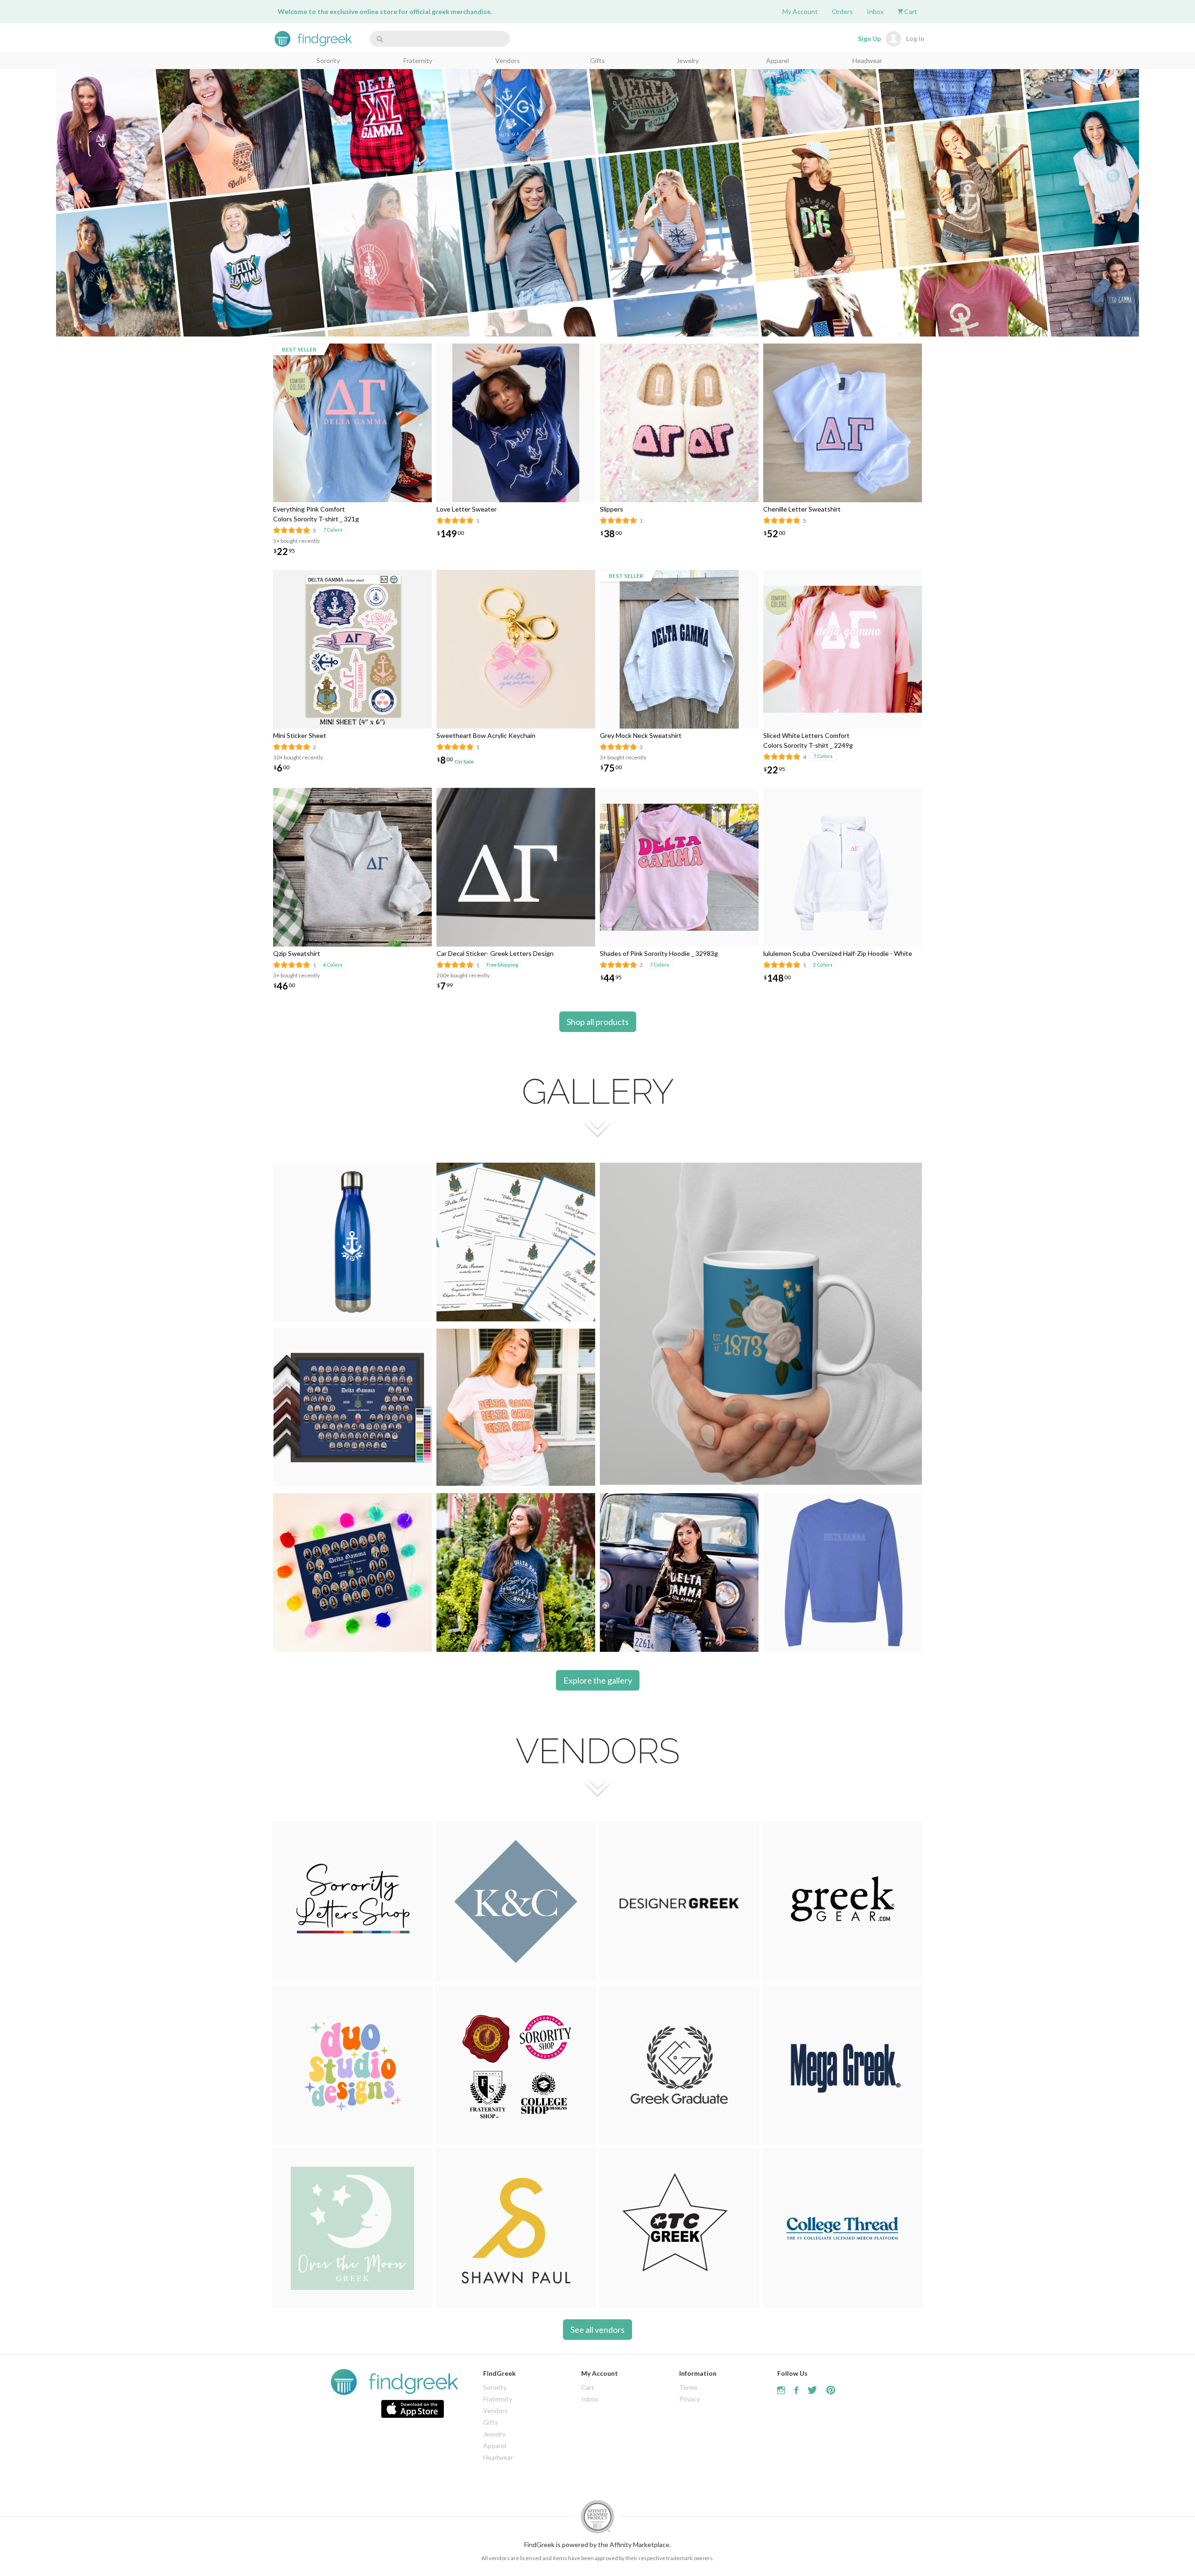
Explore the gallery (598, 1680)
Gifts (597, 60)
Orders (842, 11)
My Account (800, 11)
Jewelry (688, 60)
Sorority (328, 60)
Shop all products (598, 1022)
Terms (689, 2387)
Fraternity (418, 60)
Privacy (690, 2399)
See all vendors (597, 2330)
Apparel (777, 60)
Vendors (508, 60)
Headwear (867, 60)
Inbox (875, 11)
